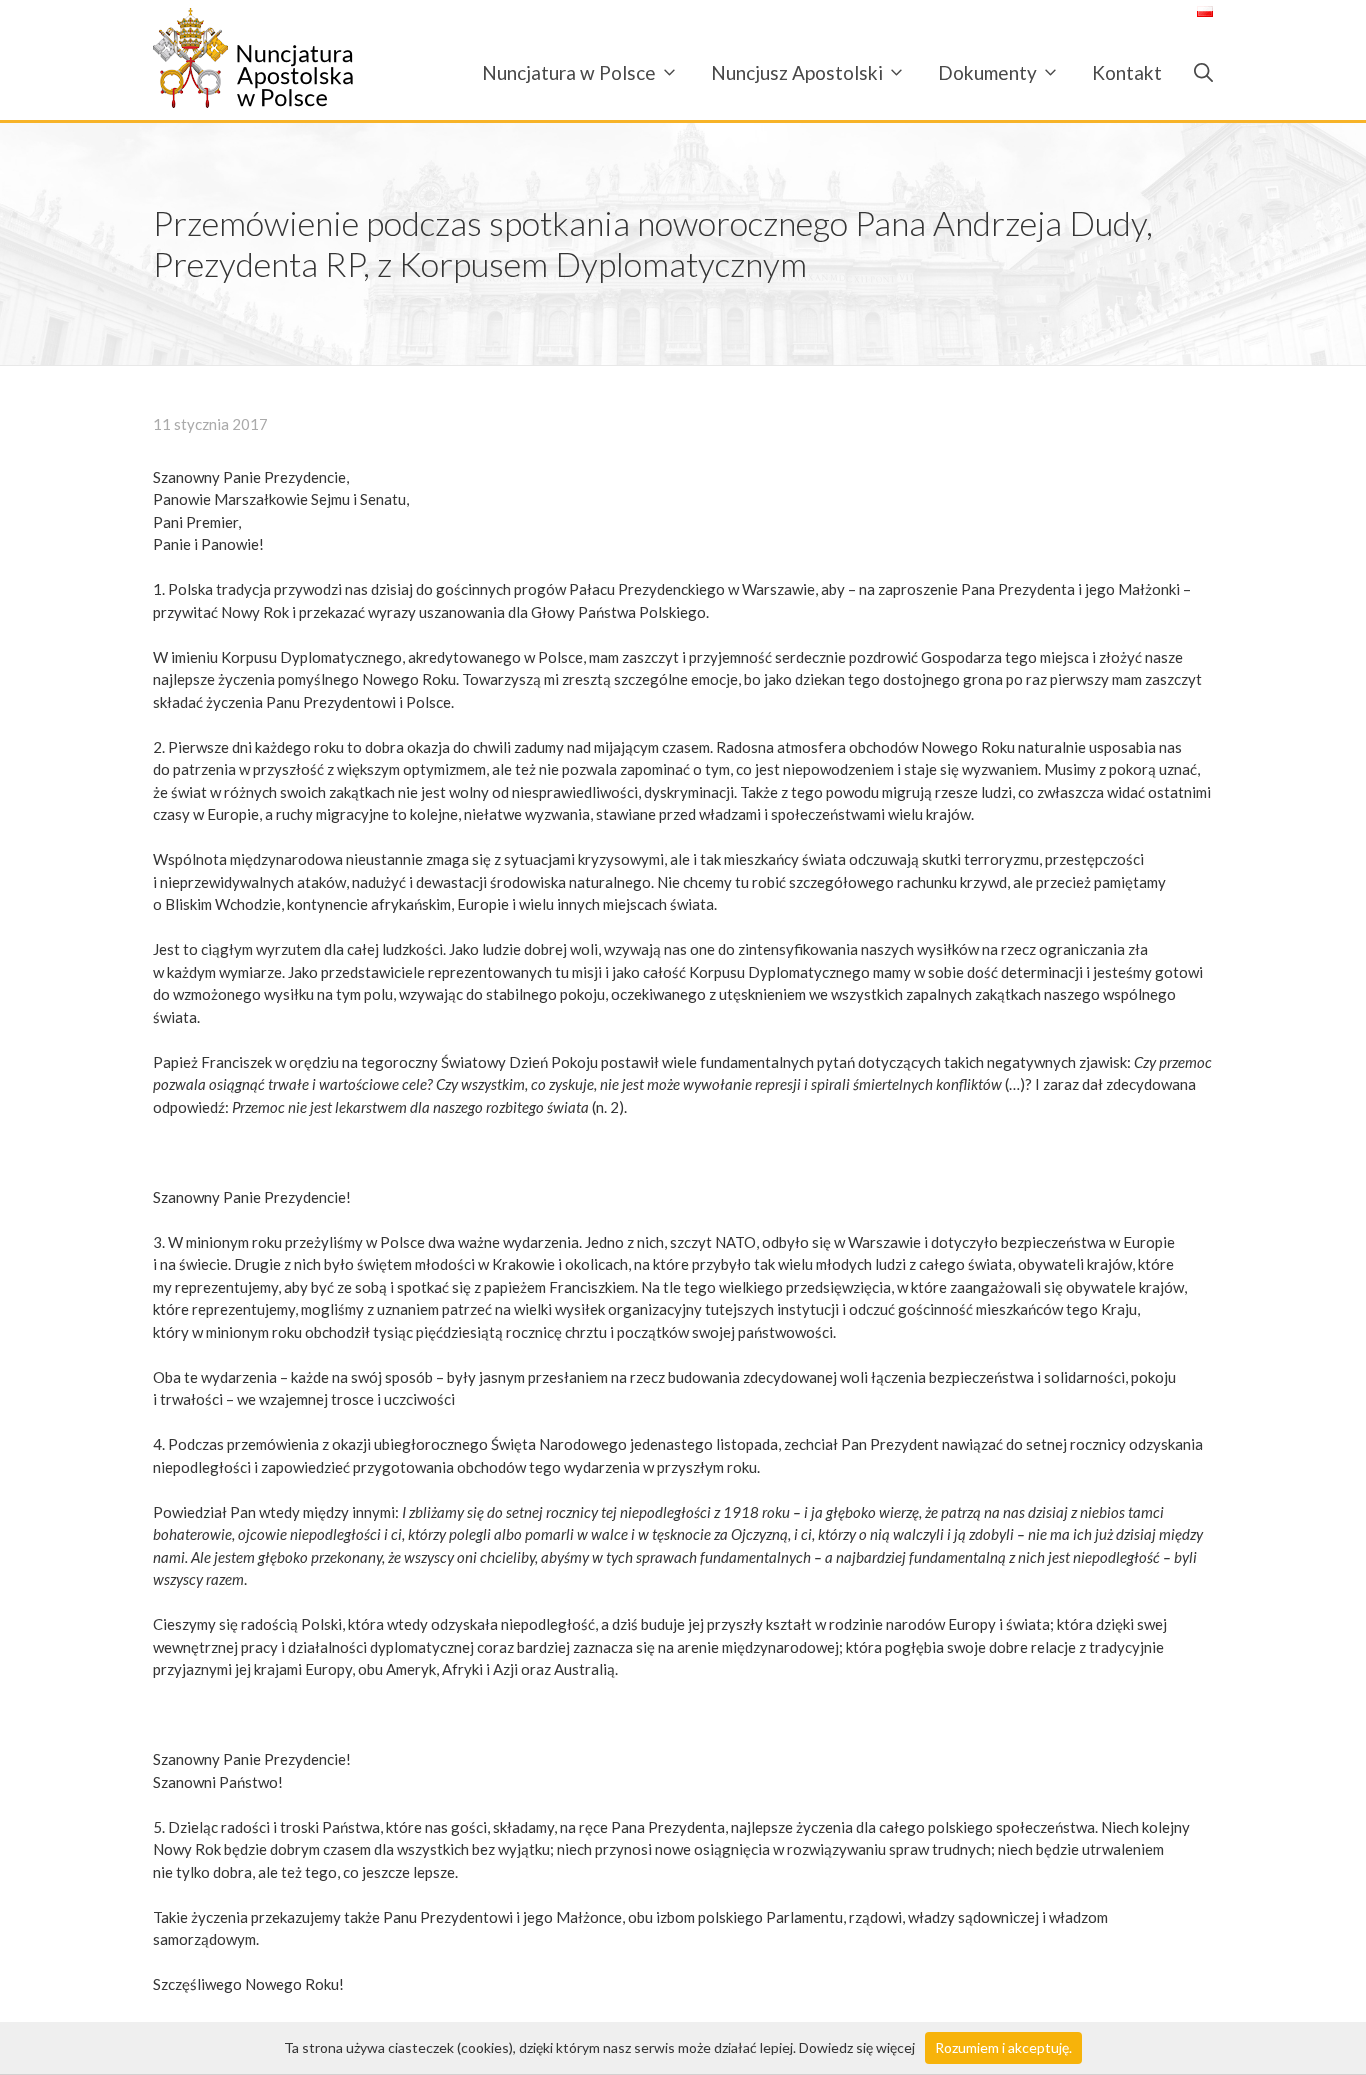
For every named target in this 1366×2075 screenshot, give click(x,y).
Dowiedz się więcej (857, 2047)
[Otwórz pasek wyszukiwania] (1195, 72)
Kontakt (1127, 72)
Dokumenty (987, 72)
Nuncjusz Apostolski (797, 72)
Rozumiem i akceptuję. (1003, 2047)
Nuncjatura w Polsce (569, 72)
